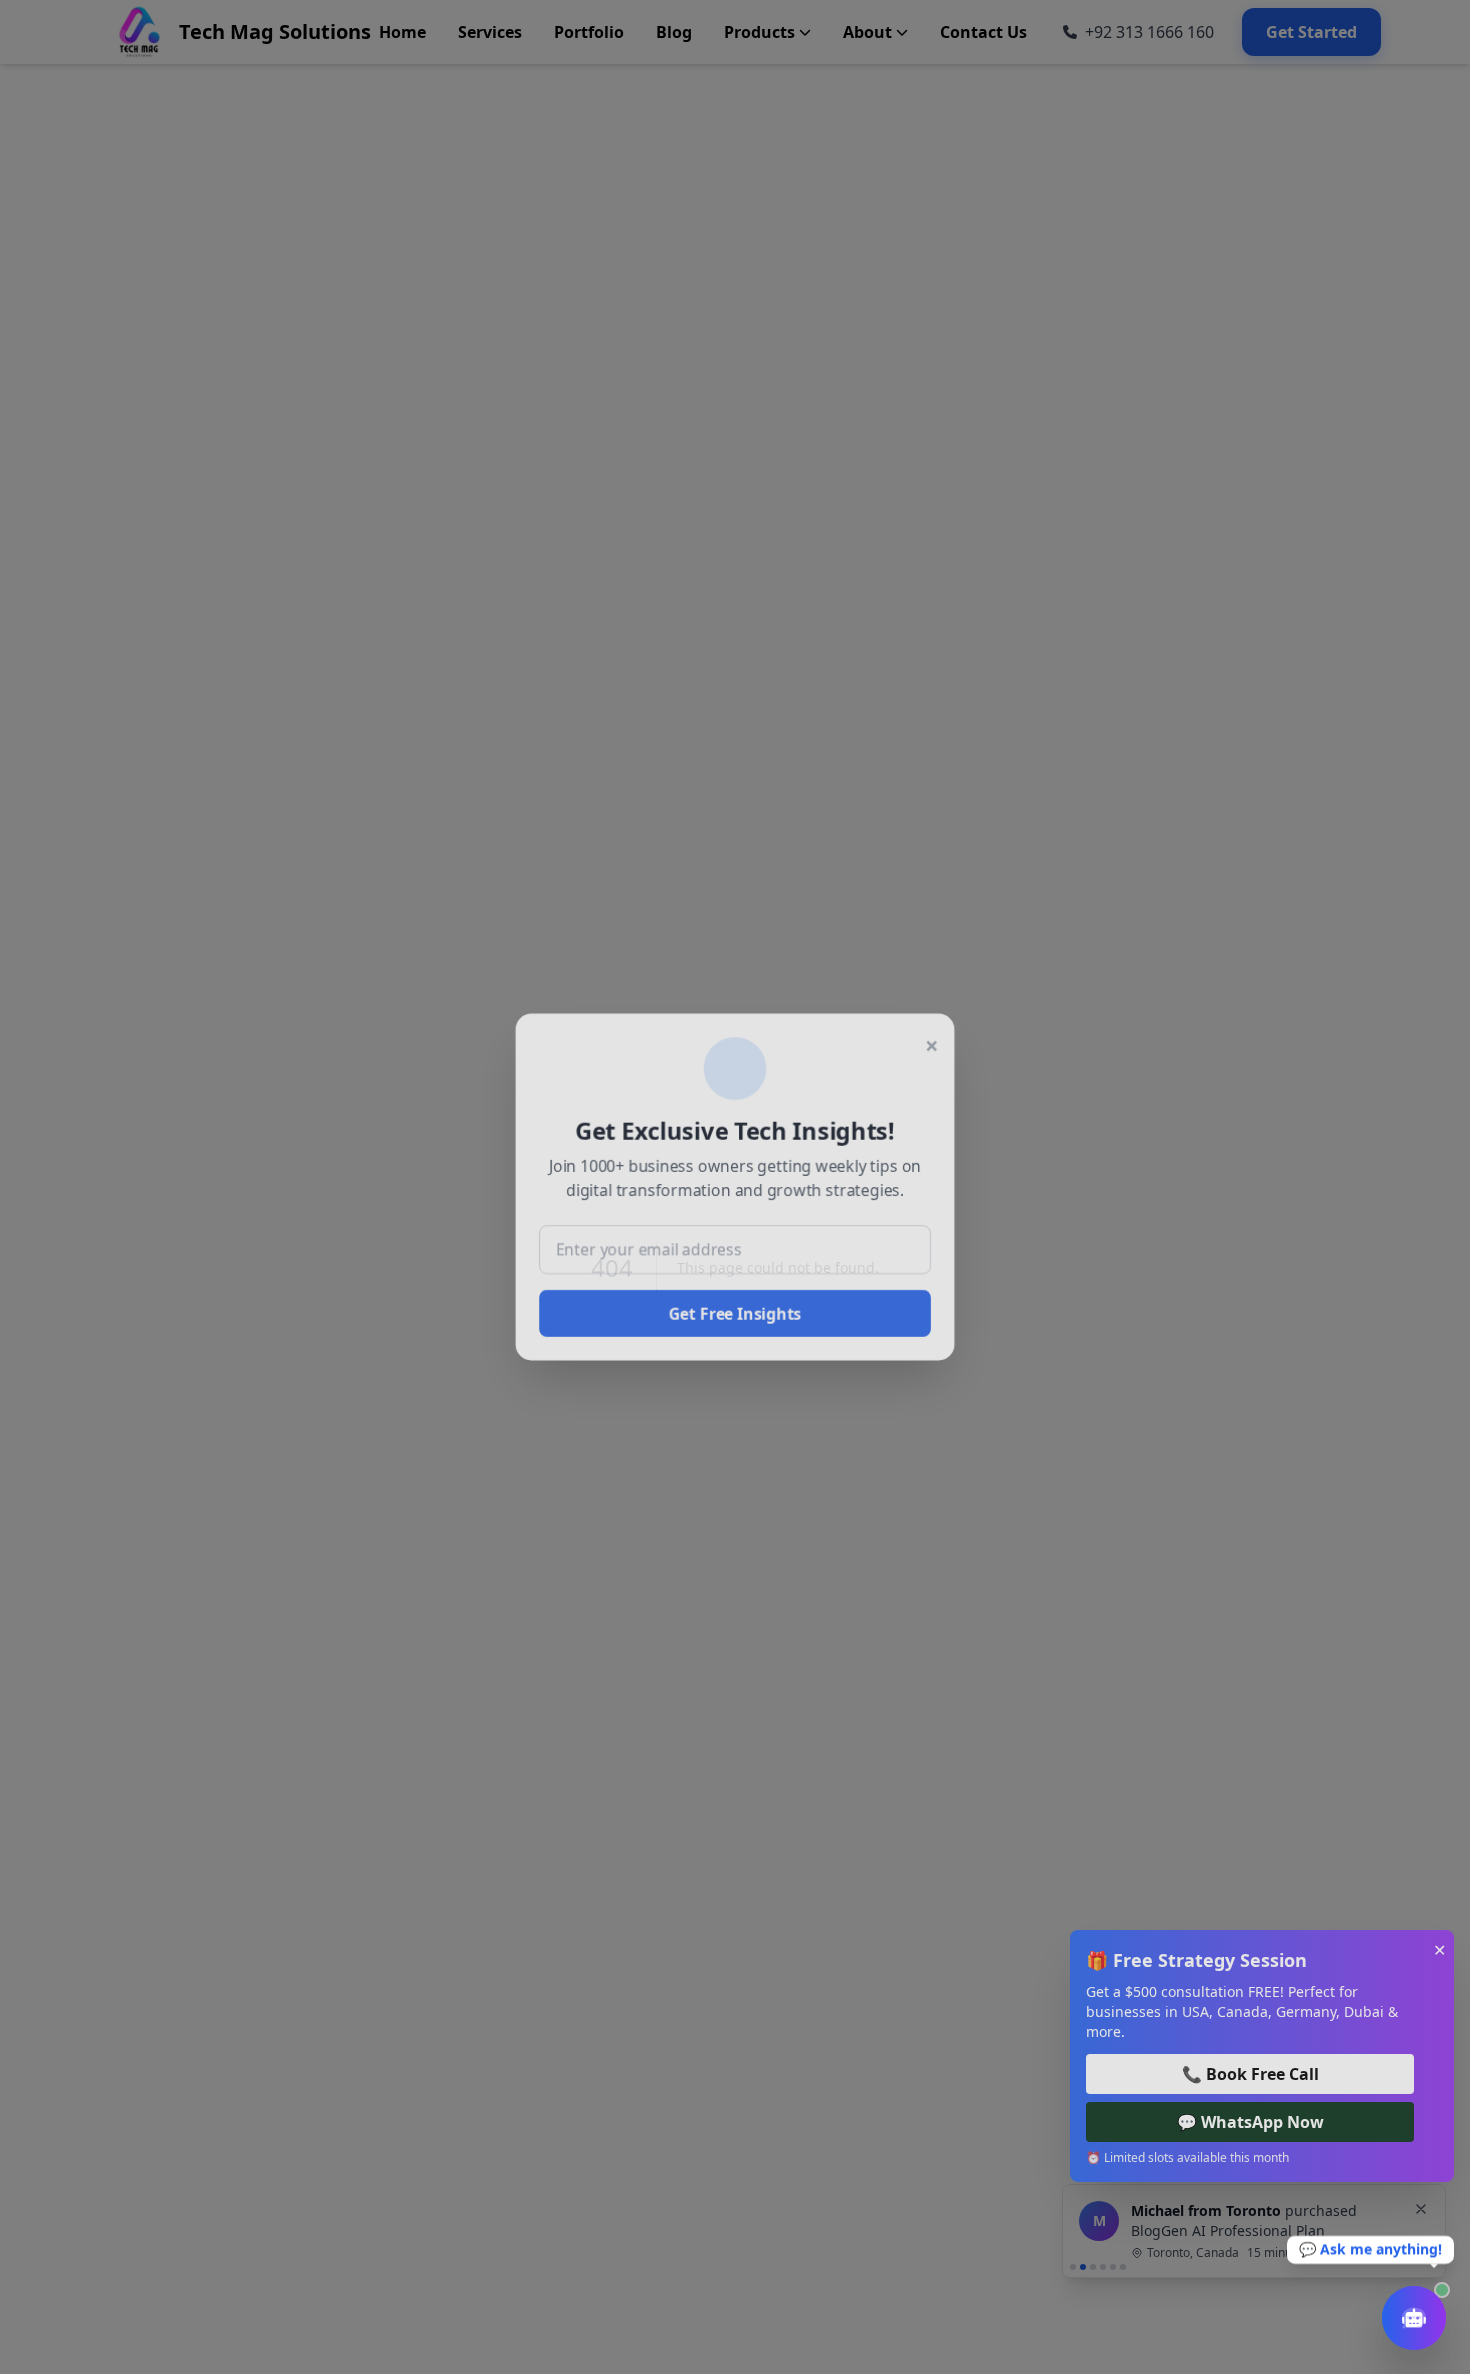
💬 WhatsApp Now (1250, 2122)
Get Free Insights (735, 1316)
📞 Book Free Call (1250, 2074)
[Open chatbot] (1414, 2318)
